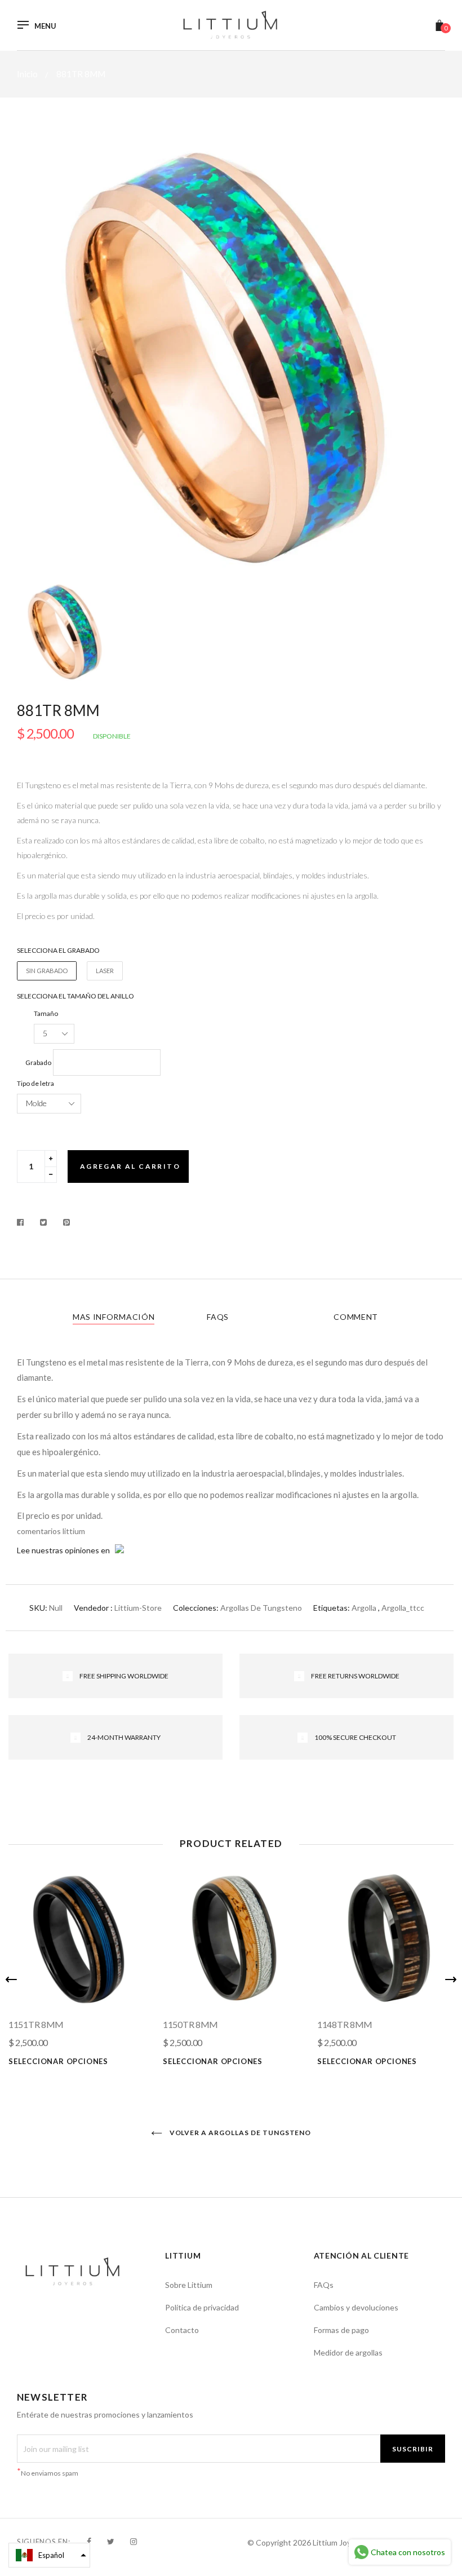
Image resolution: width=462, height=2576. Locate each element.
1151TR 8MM (36, 2024)
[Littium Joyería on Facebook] (89, 2541)
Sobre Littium (189, 2285)
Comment (356, 1317)
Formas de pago (341, 2330)
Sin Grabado (47, 971)
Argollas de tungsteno (261, 1608)
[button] (49, 2555)
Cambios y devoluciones (356, 2307)
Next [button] (451, 1980)
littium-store (138, 1608)
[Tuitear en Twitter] (44, 1222)
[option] (231, 357)
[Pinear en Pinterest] (67, 1222)
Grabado (38, 1062)
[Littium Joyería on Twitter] (111, 2541)
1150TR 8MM (190, 2024)
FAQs (218, 1317)
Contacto (182, 2330)
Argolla (364, 1608)
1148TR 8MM (345, 2024)
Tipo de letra (35, 1083)
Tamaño (46, 1013)
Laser (105, 971)
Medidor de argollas (348, 2352)
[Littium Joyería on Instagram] (134, 2541)
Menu (45, 26)
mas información (114, 1317)
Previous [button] (11, 1980)
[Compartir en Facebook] (23, 1222)
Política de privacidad (202, 2307)
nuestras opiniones (65, 1550)
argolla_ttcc (403, 1608)
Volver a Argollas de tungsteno (240, 2133)
